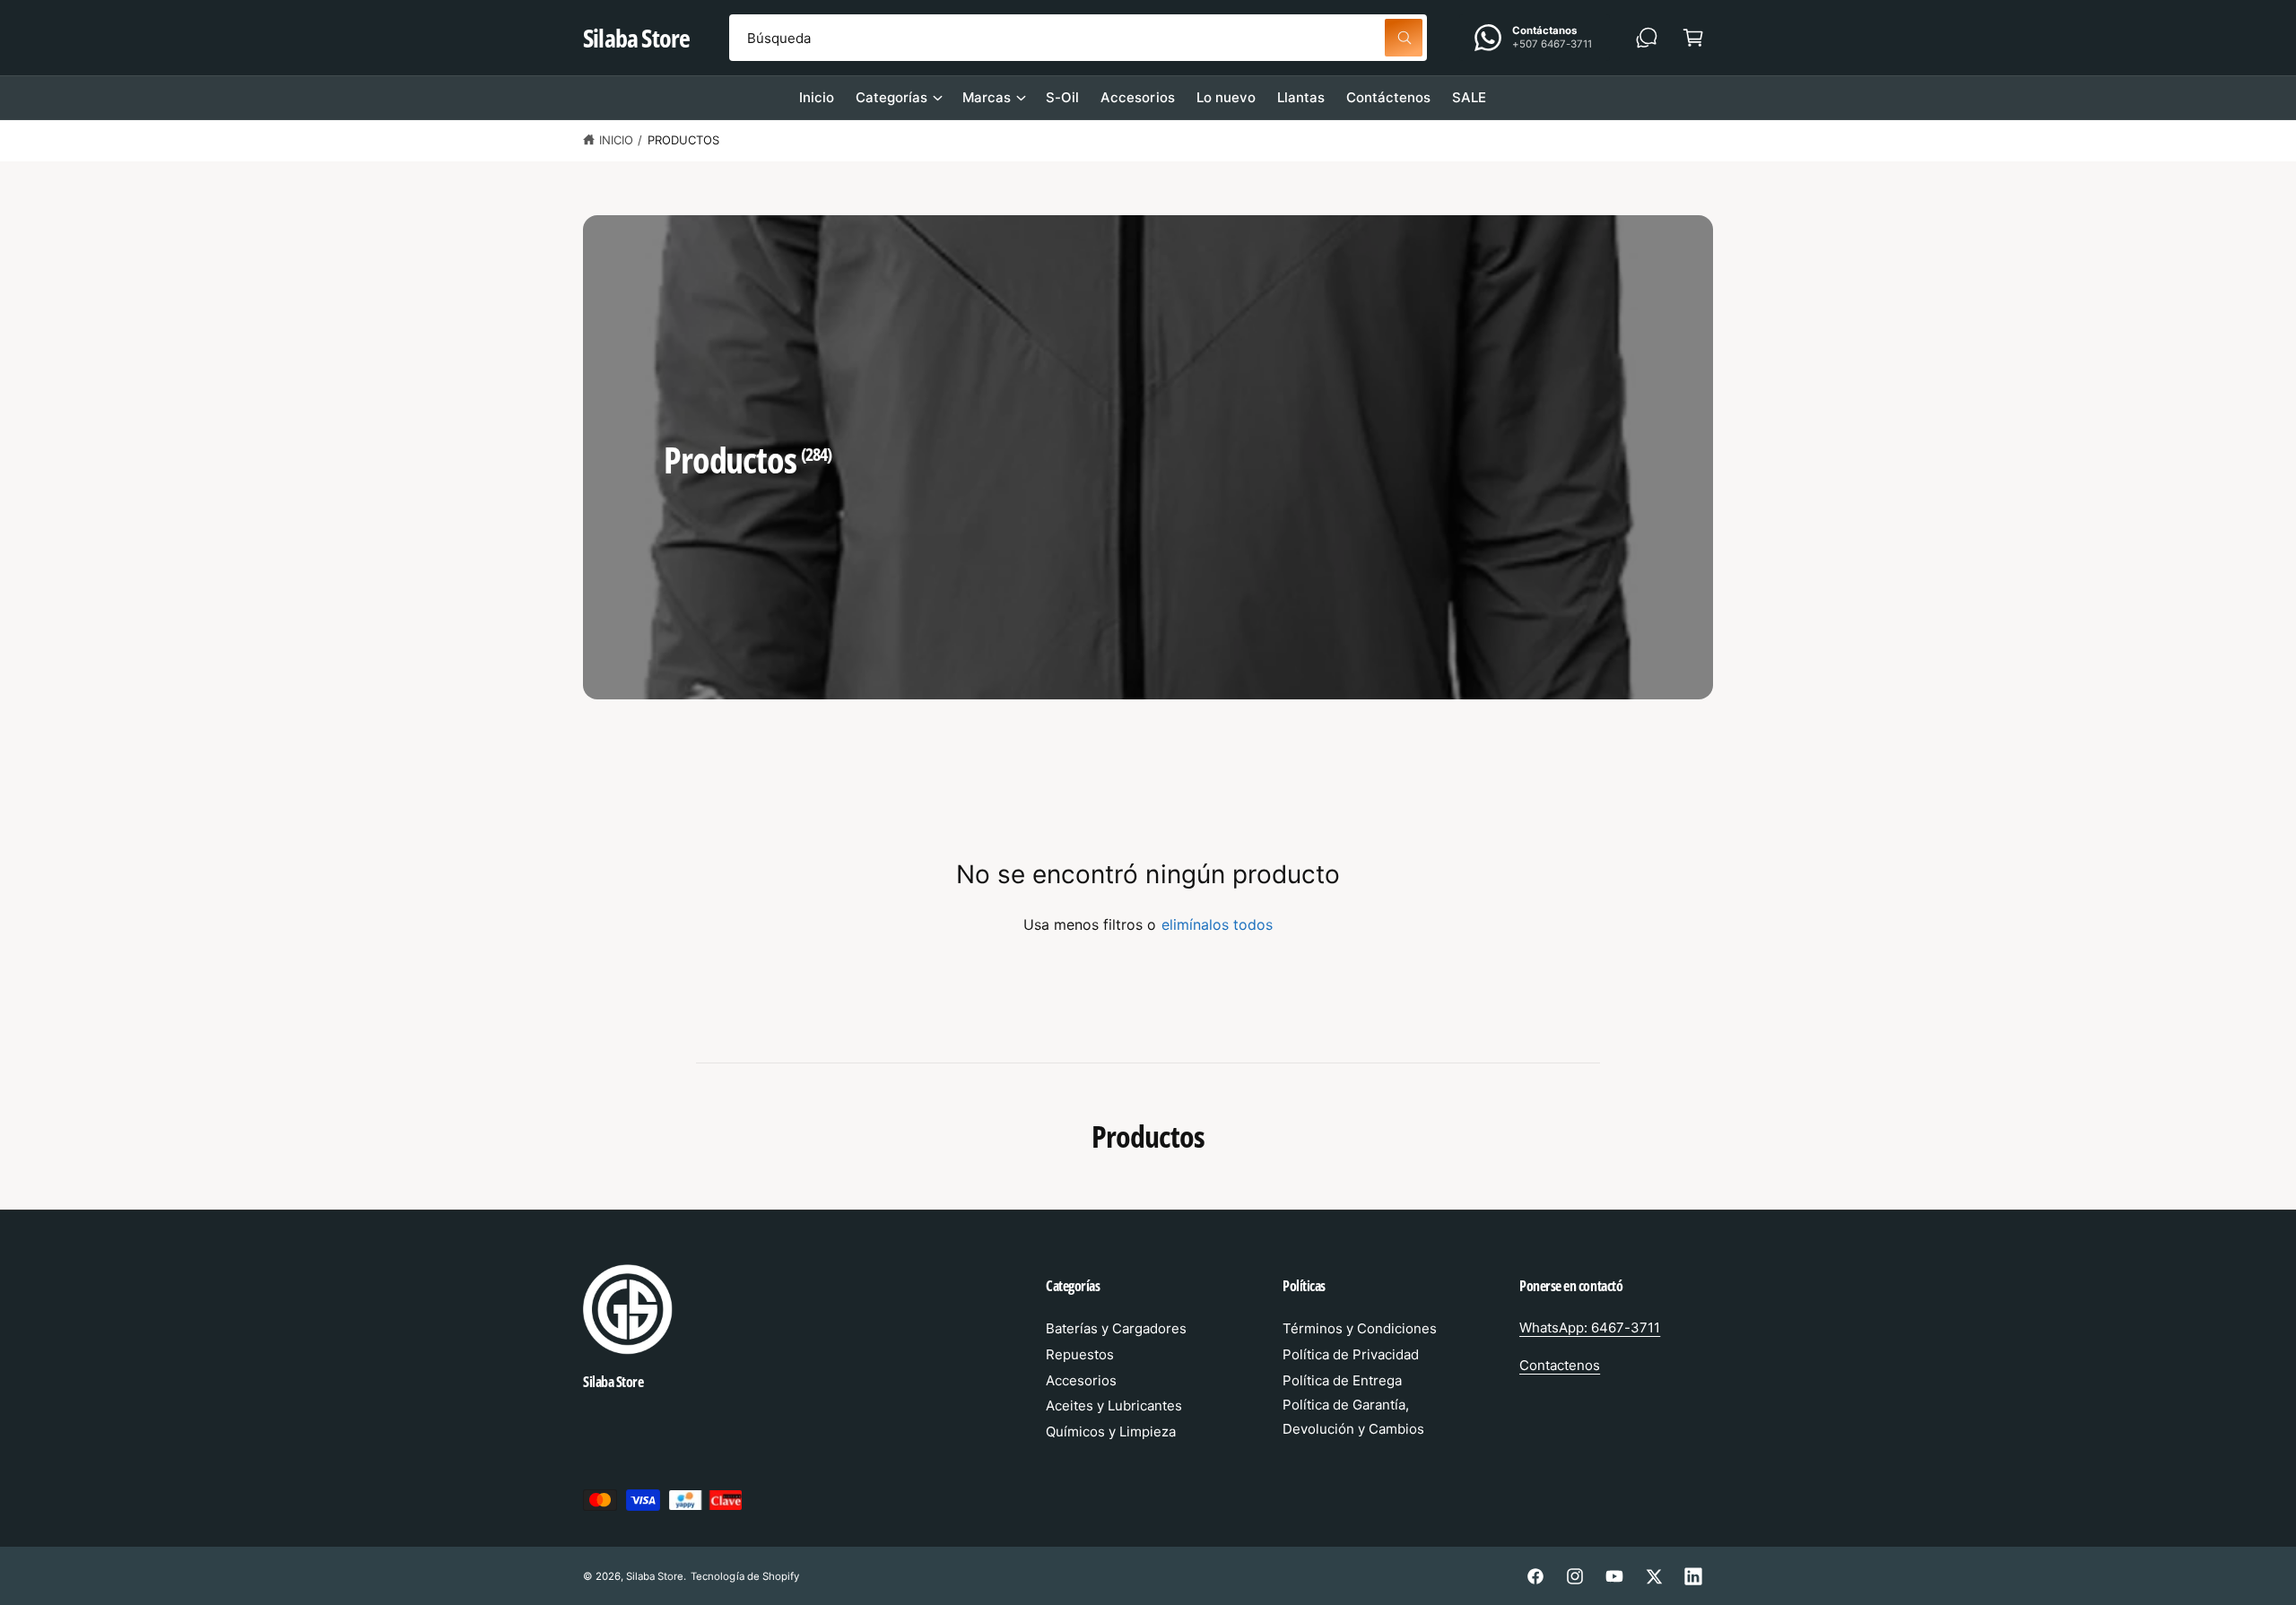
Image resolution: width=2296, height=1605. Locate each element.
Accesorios (1081, 1380)
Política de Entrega (1342, 1380)
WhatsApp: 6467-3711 (1590, 1327)
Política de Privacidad (1351, 1354)
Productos (683, 140)
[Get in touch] (1647, 38)
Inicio (616, 140)
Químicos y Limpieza (1111, 1431)
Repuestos (1080, 1354)
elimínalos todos (1217, 924)
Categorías (891, 97)
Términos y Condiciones (1360, 1328)
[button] (1693, 38)
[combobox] (1078, 38)
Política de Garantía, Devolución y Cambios (1353, 1417)
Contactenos (1560, 1365)
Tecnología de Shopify (744, 1576)
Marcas (987, 97)
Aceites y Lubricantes (1114, 1405)
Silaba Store (655, 1576)
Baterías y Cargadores (1116, 1328)
